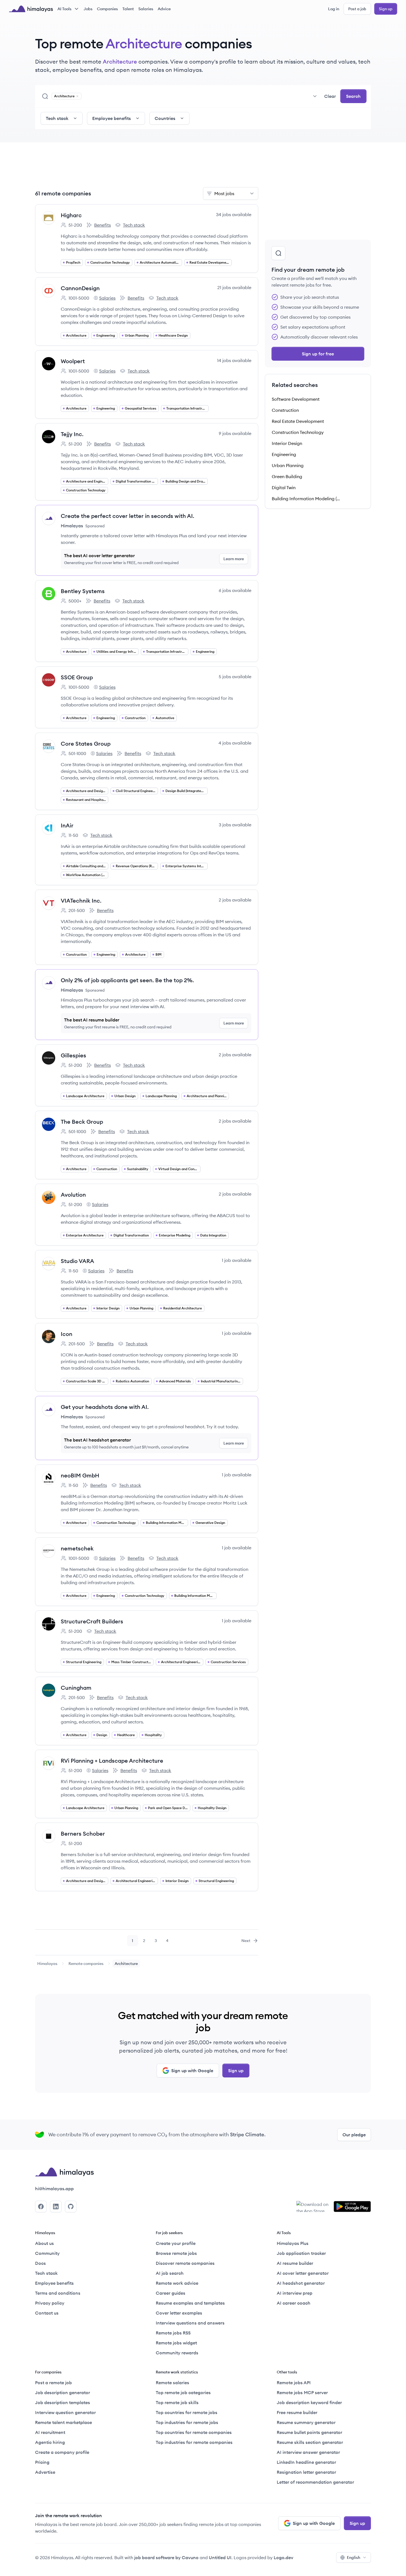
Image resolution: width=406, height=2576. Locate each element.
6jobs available (235, 590)
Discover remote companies (185, 2263)
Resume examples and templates (190, 2303)
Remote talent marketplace (64, 2422)
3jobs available (235, 825)
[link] (47, 1964)
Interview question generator (65, 2412)
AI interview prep (295, 2293)
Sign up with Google (192, 2071)
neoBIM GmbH (80, 1475)
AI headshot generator (301, 2283)
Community (47, 2253)
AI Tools (64, 9)
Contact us (47, 2313)
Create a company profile (62, 2452)
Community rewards (177, 2353)
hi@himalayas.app (54, 2189)
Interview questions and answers (190, 2323)
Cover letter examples (179, 2313)
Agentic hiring (50, 2442)
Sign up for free (318, 354)
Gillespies (73, 1055)
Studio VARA (77, 1261)
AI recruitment (50, 2432)
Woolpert (73, 361)
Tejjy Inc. (72, 434)
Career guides (171, 2293)
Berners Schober (83, 1834)
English (354, 2557)
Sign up (386, 9)
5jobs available (235, 677)
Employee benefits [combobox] (112, 118)
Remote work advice (177, 2283)
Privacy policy (50, 2303)
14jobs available (234, 360)
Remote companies (86, 1964)
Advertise (45, 2472)
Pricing (42, 2462)
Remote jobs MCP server (302, 2392)
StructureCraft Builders (92, 1621)
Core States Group (86, 744)
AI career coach (294, 2303)
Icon (67, 1334)
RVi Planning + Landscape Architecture (112, 1761)
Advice (164, 9)
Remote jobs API (294, 2383)
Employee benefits (54, 2283)
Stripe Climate (247, 2135)
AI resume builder (295, 2263)
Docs (40, 2263)
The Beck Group (82, 1122)
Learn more (234, 559)
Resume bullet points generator (309, 2432)
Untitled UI (220, 2557)
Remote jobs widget (176, 2343)
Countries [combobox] (165, 118)
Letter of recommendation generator (315, 2482)
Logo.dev (284, 2557)
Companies (107, 9)
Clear (330, 96)
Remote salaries (172, 2383)
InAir (67, 825)
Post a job (357, 9)
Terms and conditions (58, 2293)
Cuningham (76, 1688)
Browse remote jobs (176, 2253)
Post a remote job (53, 2383)
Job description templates (63, 2402)
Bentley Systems (83, 591)
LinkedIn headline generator (306, 2462)
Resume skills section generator (310, 2442)
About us (44, 2243)
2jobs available (235, 900)
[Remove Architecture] (77, 96)
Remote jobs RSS (173, 2333)
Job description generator (63, 2392)
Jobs (88, 9)
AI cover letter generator (303, 2273)
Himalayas (47, 1964)
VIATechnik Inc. (81, 901)
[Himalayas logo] (31, 9)
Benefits (99, 225)
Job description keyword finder (309, 2402)
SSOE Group (77, 677)
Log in (334, 9)
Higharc (71, 215)
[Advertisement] (147, 168)
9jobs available (235, 433)
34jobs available (234, 214)
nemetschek (77, 1548)
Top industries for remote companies (194, 2442)
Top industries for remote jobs (187, 2422)
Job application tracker (301, 2253)
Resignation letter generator (306, 2472)
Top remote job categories (183, 2392)
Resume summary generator (306, 2422)
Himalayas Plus (293, 2243)
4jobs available (235, 743)
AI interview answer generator (308, 2452)
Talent (128, 9)
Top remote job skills (177, 2402)
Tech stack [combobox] (57, 118)
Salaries (146, 9)
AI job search (170, 2273)
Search (353, 96)
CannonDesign (80, 288)
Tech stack (130, 225)
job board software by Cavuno (166, 2557)
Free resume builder (297, 2412)
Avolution (73, 1195)
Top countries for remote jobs (187, 2412)
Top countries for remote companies (194, 2432)
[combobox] (201, 96)
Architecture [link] (126, 1964)
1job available (237, 1260)
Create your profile (176, 2243)
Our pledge (354, 2135)
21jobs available (234, 287)
